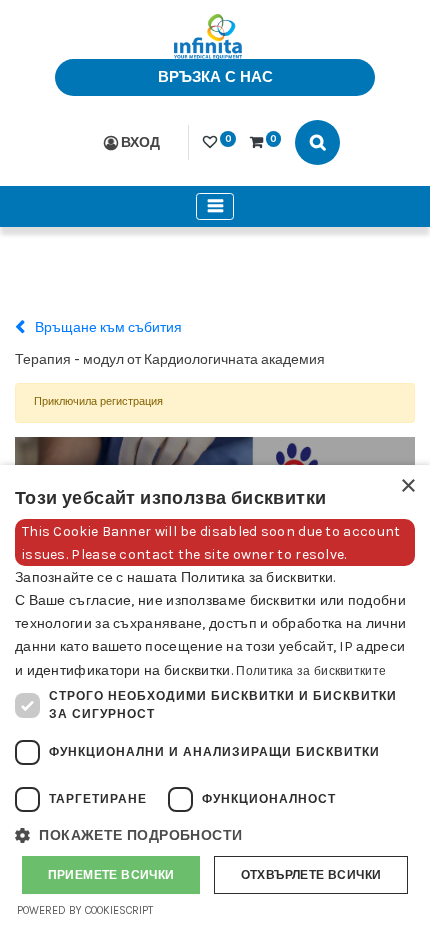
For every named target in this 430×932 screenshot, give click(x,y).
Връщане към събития (107, 327)
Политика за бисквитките (311, 671)
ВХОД (140, 142)
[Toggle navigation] (215, 206)
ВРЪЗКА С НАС (215, 77)
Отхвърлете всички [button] (311, 875)
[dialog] (215, 698)
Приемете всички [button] (111, 875)
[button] (215, 835)
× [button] (407, 486)
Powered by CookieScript (85, 910)
